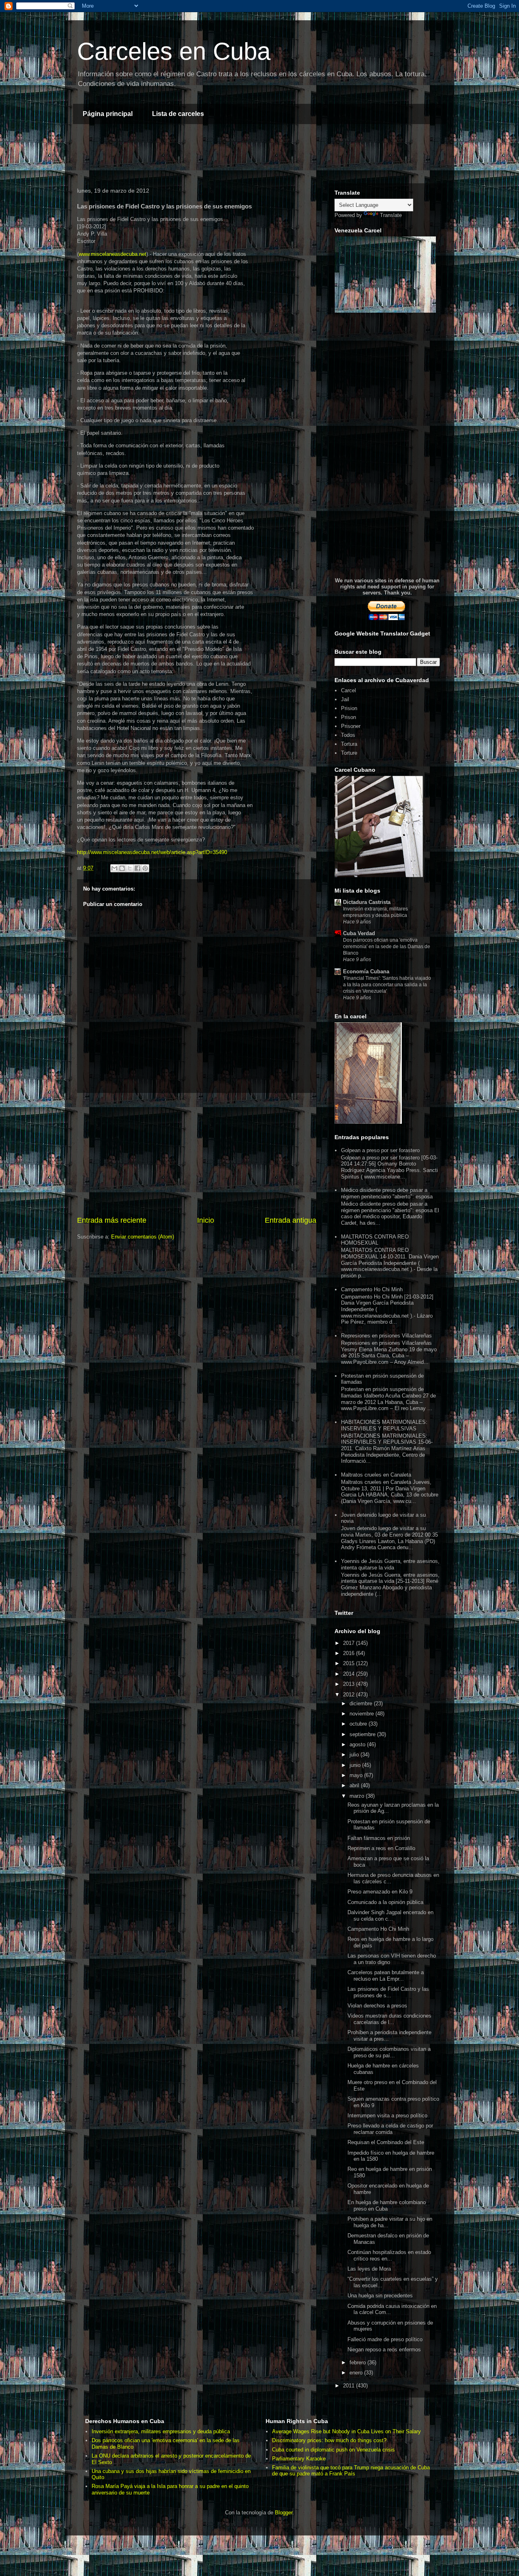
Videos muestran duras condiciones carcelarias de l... (389, 2019)
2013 (350, 1684)
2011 (350, 2386)
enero (357, 2373)
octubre (359, 1724)
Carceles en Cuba (174, 51)
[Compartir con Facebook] (137, 868)
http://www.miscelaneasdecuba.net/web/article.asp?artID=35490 (152, 852)
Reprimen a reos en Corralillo (381, 1848)
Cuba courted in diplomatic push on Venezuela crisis (333, 2450)
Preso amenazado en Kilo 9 (380, 1892)
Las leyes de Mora (369, 2269)
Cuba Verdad (359, 933)
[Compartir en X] (130, 868)
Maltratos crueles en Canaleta (376, 1475)
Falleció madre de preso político (385, 2339)
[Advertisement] (221, 155)
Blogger (284, 2513)
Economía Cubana (366, 971)
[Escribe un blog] (122, 868)
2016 (350, 1653)
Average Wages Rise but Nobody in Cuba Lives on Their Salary (346, 2431)
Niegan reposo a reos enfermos (384, 2350)
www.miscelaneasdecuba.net (113, 254)
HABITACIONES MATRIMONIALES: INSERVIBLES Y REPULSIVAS (384, 1425)
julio (355, 1755)
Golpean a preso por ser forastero (380, 1150)
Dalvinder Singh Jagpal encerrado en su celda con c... (390, 1916)
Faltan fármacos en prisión (379, 1838)
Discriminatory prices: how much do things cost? (329, 2440)
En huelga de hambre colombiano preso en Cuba (387, 2206)
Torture (349, 753)
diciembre (362, 1703)
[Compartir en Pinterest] (145, 868)
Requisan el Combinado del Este (386, 2142)
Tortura (349, 744)
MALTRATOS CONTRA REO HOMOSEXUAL (375, 1240)
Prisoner (351, 726)
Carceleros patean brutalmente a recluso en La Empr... (386, 1976)
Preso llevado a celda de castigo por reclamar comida (390, 2129)
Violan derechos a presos (377, 2006)
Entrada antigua (291, 1220)
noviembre (362, 1714)
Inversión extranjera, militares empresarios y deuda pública (161, 2431)
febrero (358, 2362)
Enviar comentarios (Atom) (143, 1237)
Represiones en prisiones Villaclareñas (386, 1336)
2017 (350, 1643)
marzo (358, 1796)
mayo (357, 1775)
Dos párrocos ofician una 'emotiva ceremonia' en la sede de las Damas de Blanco (387, 947)
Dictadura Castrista (367, 902)
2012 (350, 1695)
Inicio (206, 1220)
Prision (349, 708)
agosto (358, 1744)
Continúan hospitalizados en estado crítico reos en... (389, 2255)
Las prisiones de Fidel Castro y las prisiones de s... (388, 1992)
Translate (391, 215)
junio (356, 1765)
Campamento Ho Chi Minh (372, 1289)
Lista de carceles (178, 114)
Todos (348, 735)
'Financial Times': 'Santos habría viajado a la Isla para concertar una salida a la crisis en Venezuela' (387, 985)
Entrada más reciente (112, 1220)
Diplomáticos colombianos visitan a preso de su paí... (389, 2052)
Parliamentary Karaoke (299, 2459)
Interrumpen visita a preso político (387, 2116)
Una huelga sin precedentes (380, 2296)
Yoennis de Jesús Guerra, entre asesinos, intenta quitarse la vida (390, 1564)
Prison (349, 717)
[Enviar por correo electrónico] (114, 868)
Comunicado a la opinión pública (385, 1902)
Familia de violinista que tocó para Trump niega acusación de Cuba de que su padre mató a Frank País (351, 2471)
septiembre (363, 1734)
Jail (345, 699)
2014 (350, 1674)
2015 (350, 1663)
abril (355, 1785)
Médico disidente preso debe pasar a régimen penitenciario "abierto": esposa (387, 1193)
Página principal (108, 114)
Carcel (349, 690)
